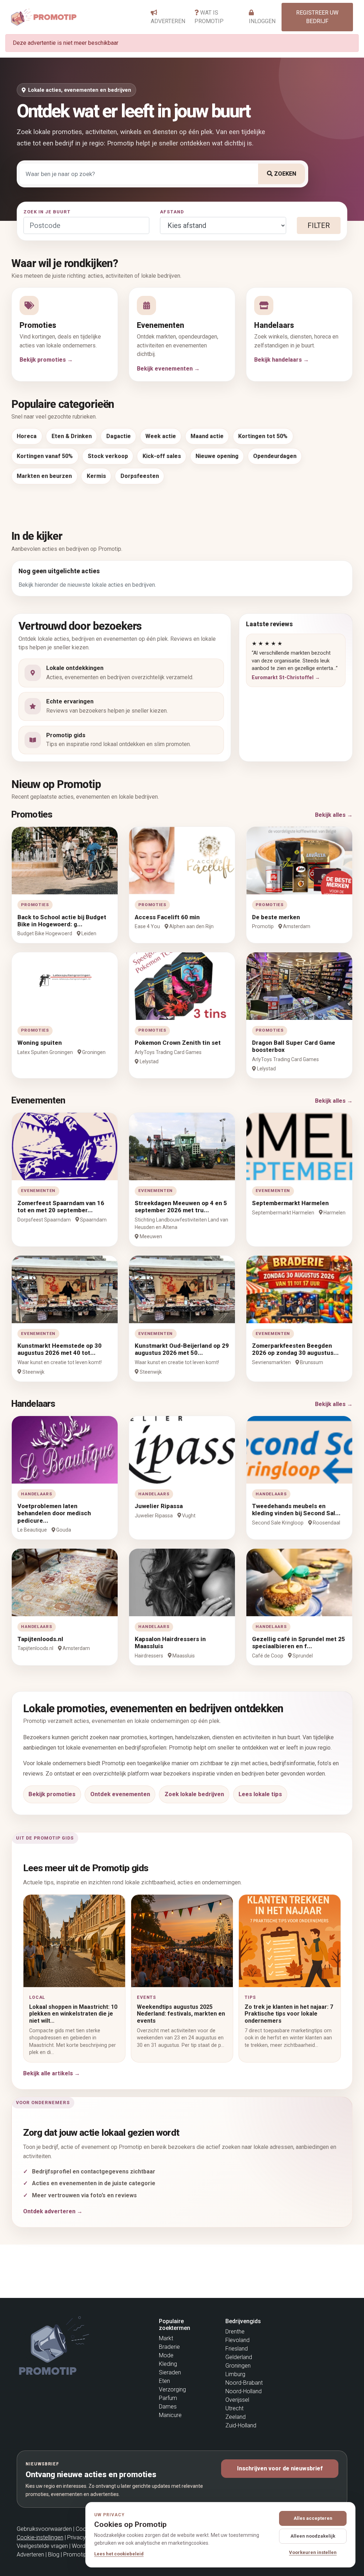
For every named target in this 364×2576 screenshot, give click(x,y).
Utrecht (234, 2408)
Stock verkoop (108, 456)
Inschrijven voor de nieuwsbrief (280, 2468)
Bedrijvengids (243, 2321)
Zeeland (235, 2417)
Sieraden (170, 2372)
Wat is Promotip (209, 17)
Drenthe (235, 2332)
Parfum (168, 2398)
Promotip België (83, 2554)
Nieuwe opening (217, 456)
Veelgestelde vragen (42, 2546)
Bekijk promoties (52, 1794)
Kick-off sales (162, 456)
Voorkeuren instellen (313, 2552)
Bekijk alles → (334, 815)
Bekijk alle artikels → (52, 2073)
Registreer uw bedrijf (317, 17)
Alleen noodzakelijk (313, 2536)
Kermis (96, 476)
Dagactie (119, 436)
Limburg (235, 2374)
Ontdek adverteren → (53, 2211)
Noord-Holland (243, 2391)
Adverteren (168, 21)
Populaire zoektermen (175, 2325)
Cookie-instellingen (40, 2537)
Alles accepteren (313, 2518)
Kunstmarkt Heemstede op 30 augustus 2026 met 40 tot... (60, 1349)
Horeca (27, 436)
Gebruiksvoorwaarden (44, 2529)
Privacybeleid (84, 2537)
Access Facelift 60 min (167, 917)
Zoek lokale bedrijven (194, 1794)
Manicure (170, 2415)
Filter (319, 225)
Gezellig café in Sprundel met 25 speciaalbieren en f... (299, 1643)
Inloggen (262, 21)
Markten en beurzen (44, 476)
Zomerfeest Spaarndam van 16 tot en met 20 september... (61, 1207)
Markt (166, 2338)
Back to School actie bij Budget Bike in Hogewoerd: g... (62, 921)
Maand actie (207, 436)
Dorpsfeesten (140, 476)
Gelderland (239, 2357)
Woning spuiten (40, 1043)
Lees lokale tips (260, 1794)
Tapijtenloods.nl (40, 1639)
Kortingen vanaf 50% (45, 456)
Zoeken (284, 174)
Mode (166, 2355)
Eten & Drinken (72, 436)
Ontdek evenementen (120, 1794)
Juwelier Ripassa (159, 1506)
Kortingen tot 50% (263, 436)
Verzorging (172, 2389)
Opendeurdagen (275, 456)
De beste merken (276, 917)
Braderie (169, 2347)
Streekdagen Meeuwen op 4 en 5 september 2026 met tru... (181, 1207)
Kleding (168, 2364)
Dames (168, 2407)
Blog (54, 2554)
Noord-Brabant (244, 2383)
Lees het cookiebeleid (119, 2554)
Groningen (238, 2366)
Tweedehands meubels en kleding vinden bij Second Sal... (296, 1510)
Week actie (161, 436)
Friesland (237, 2349)
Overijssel (237, 2400)
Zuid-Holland (241, 2425)
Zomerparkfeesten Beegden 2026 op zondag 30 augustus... (295, 1349)
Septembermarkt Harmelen (290, 1203)
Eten (164, 2381)
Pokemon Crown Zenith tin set (178, 1043)
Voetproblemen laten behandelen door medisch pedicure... (54, 1513)
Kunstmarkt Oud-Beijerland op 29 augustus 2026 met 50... (182, 1349)
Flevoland (237, 2340)
